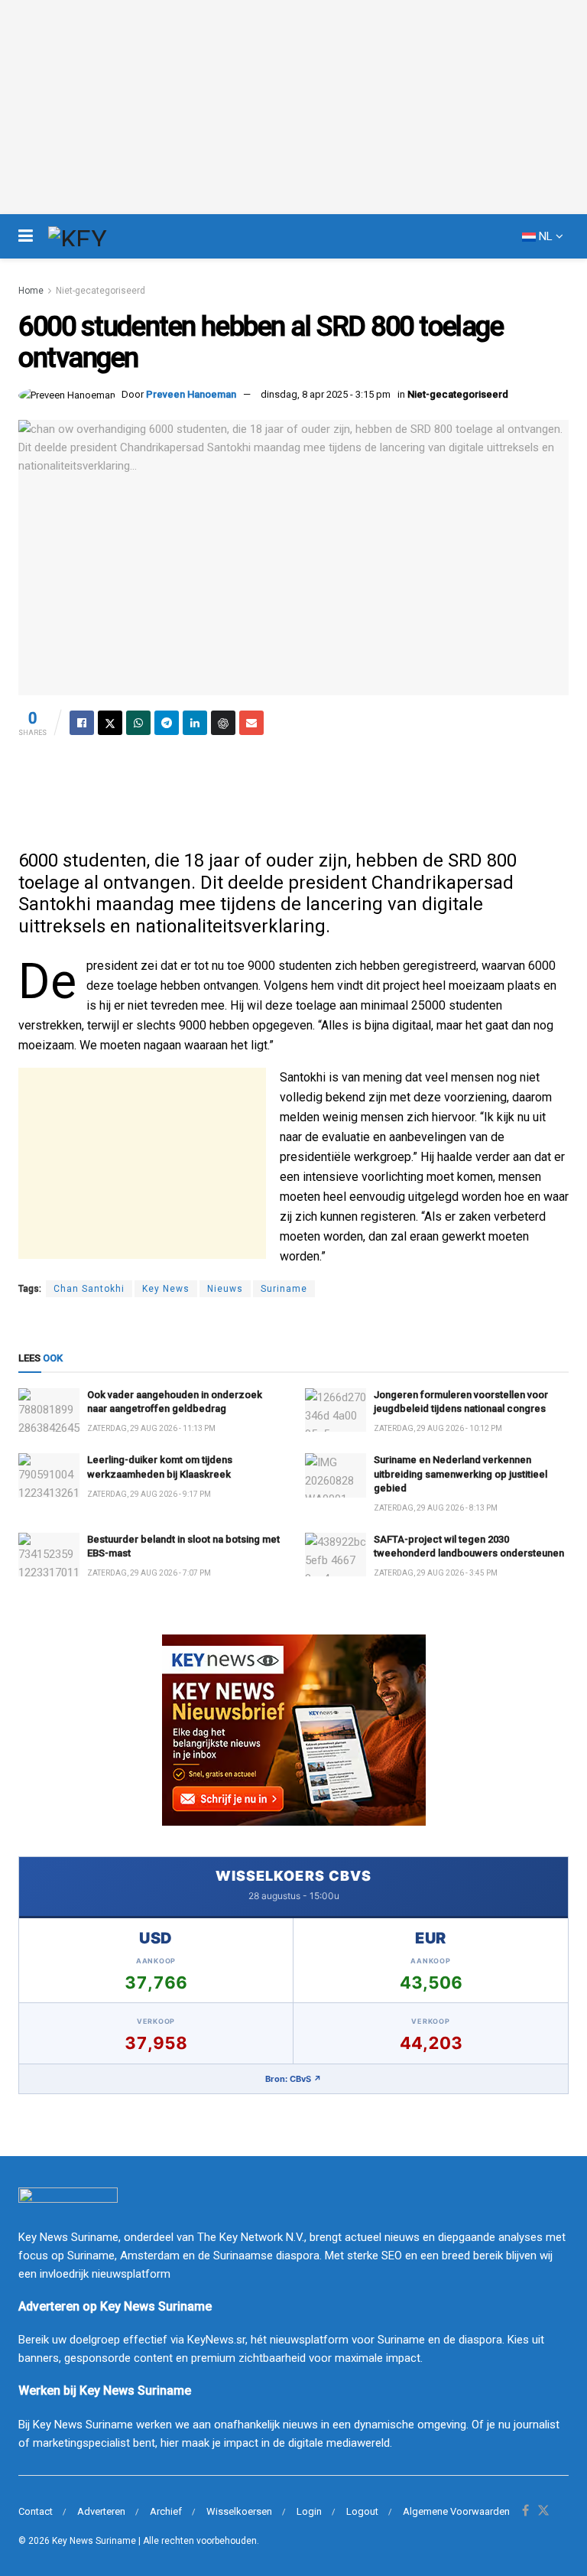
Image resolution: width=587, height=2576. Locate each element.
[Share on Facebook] (82, 723)
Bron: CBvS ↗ (293, 2079)
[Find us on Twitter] (543, 2511)
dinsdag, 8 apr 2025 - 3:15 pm (326, 394)
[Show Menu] (26, 236)
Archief (166, 2511)
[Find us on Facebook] (525, 2511)
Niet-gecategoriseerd (101, 291)
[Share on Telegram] (167, 723)
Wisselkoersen (239, 2511)
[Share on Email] (251, 723)
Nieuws (225, 1289)
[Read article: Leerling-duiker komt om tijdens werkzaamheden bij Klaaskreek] (49, 1475)
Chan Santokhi (89, 1289)
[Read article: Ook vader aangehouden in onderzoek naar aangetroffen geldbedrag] (49, 1410)
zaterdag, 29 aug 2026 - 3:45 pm (436, 1573)
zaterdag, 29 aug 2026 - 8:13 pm (436, 1508)
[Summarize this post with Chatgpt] (223, 723)
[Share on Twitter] (110, 723)
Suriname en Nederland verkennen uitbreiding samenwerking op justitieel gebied (461, 1473)
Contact (36, 2511)
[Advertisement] (293, 789)
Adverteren (101, 2511)
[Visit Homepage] (105, 236)
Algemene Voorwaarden (456, 2511)
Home (31, 291)
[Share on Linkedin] (195, 723)
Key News (166, 1289)
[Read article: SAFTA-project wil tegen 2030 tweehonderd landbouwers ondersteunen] (336, 1555)
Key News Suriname (94, 2541)
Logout (362, 2511)
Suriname (284, 1289)
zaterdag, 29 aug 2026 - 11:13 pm (151, 1428)
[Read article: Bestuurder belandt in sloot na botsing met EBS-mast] (49, 1555)
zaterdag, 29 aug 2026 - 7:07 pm (149, 1573)
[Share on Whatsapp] (138, 723)
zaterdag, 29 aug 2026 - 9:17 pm (149, 1494)
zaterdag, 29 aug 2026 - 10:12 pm (438, 1428)
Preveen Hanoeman (191, 394)
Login (309, 2511)
